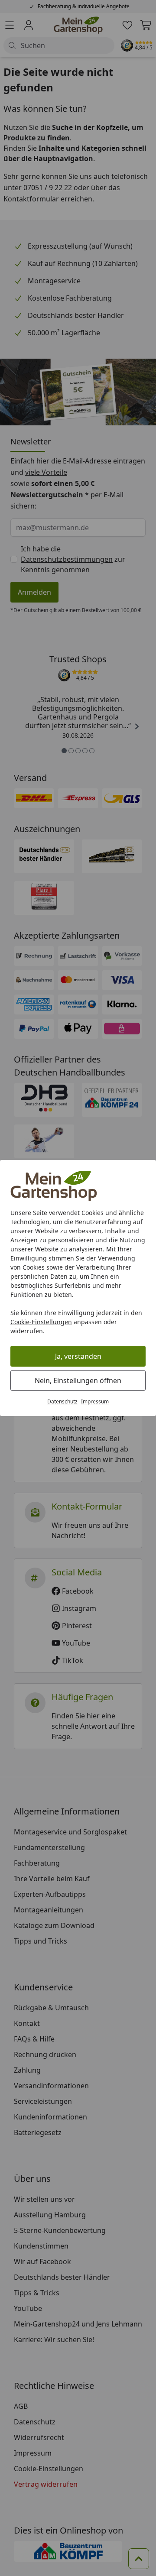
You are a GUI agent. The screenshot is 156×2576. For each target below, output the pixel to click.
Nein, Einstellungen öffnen (78, 1380)
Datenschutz (62, 1401)
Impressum (95, 1401)
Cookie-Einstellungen (41, 1322)
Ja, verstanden (78, 1356)
